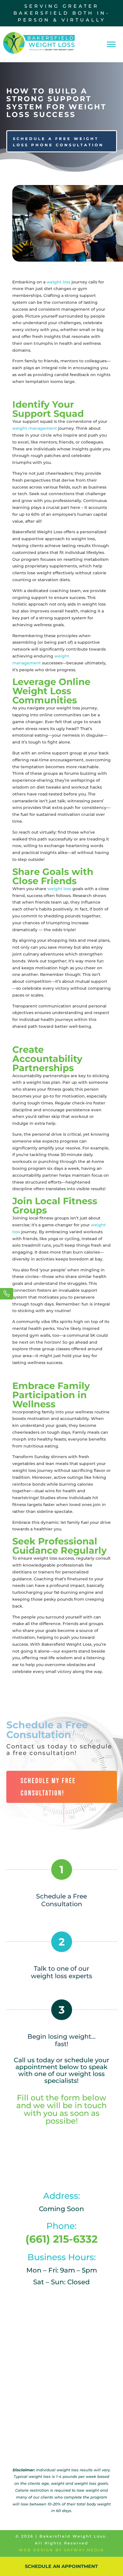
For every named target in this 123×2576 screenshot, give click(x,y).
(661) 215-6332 (61, 2239)
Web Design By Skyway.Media (61, 2550)
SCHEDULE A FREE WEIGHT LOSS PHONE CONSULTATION (58, 142)
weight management (35, 428)
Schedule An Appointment (61, 2566)
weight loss (58, 282)
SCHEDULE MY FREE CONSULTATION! (48, 1787)
